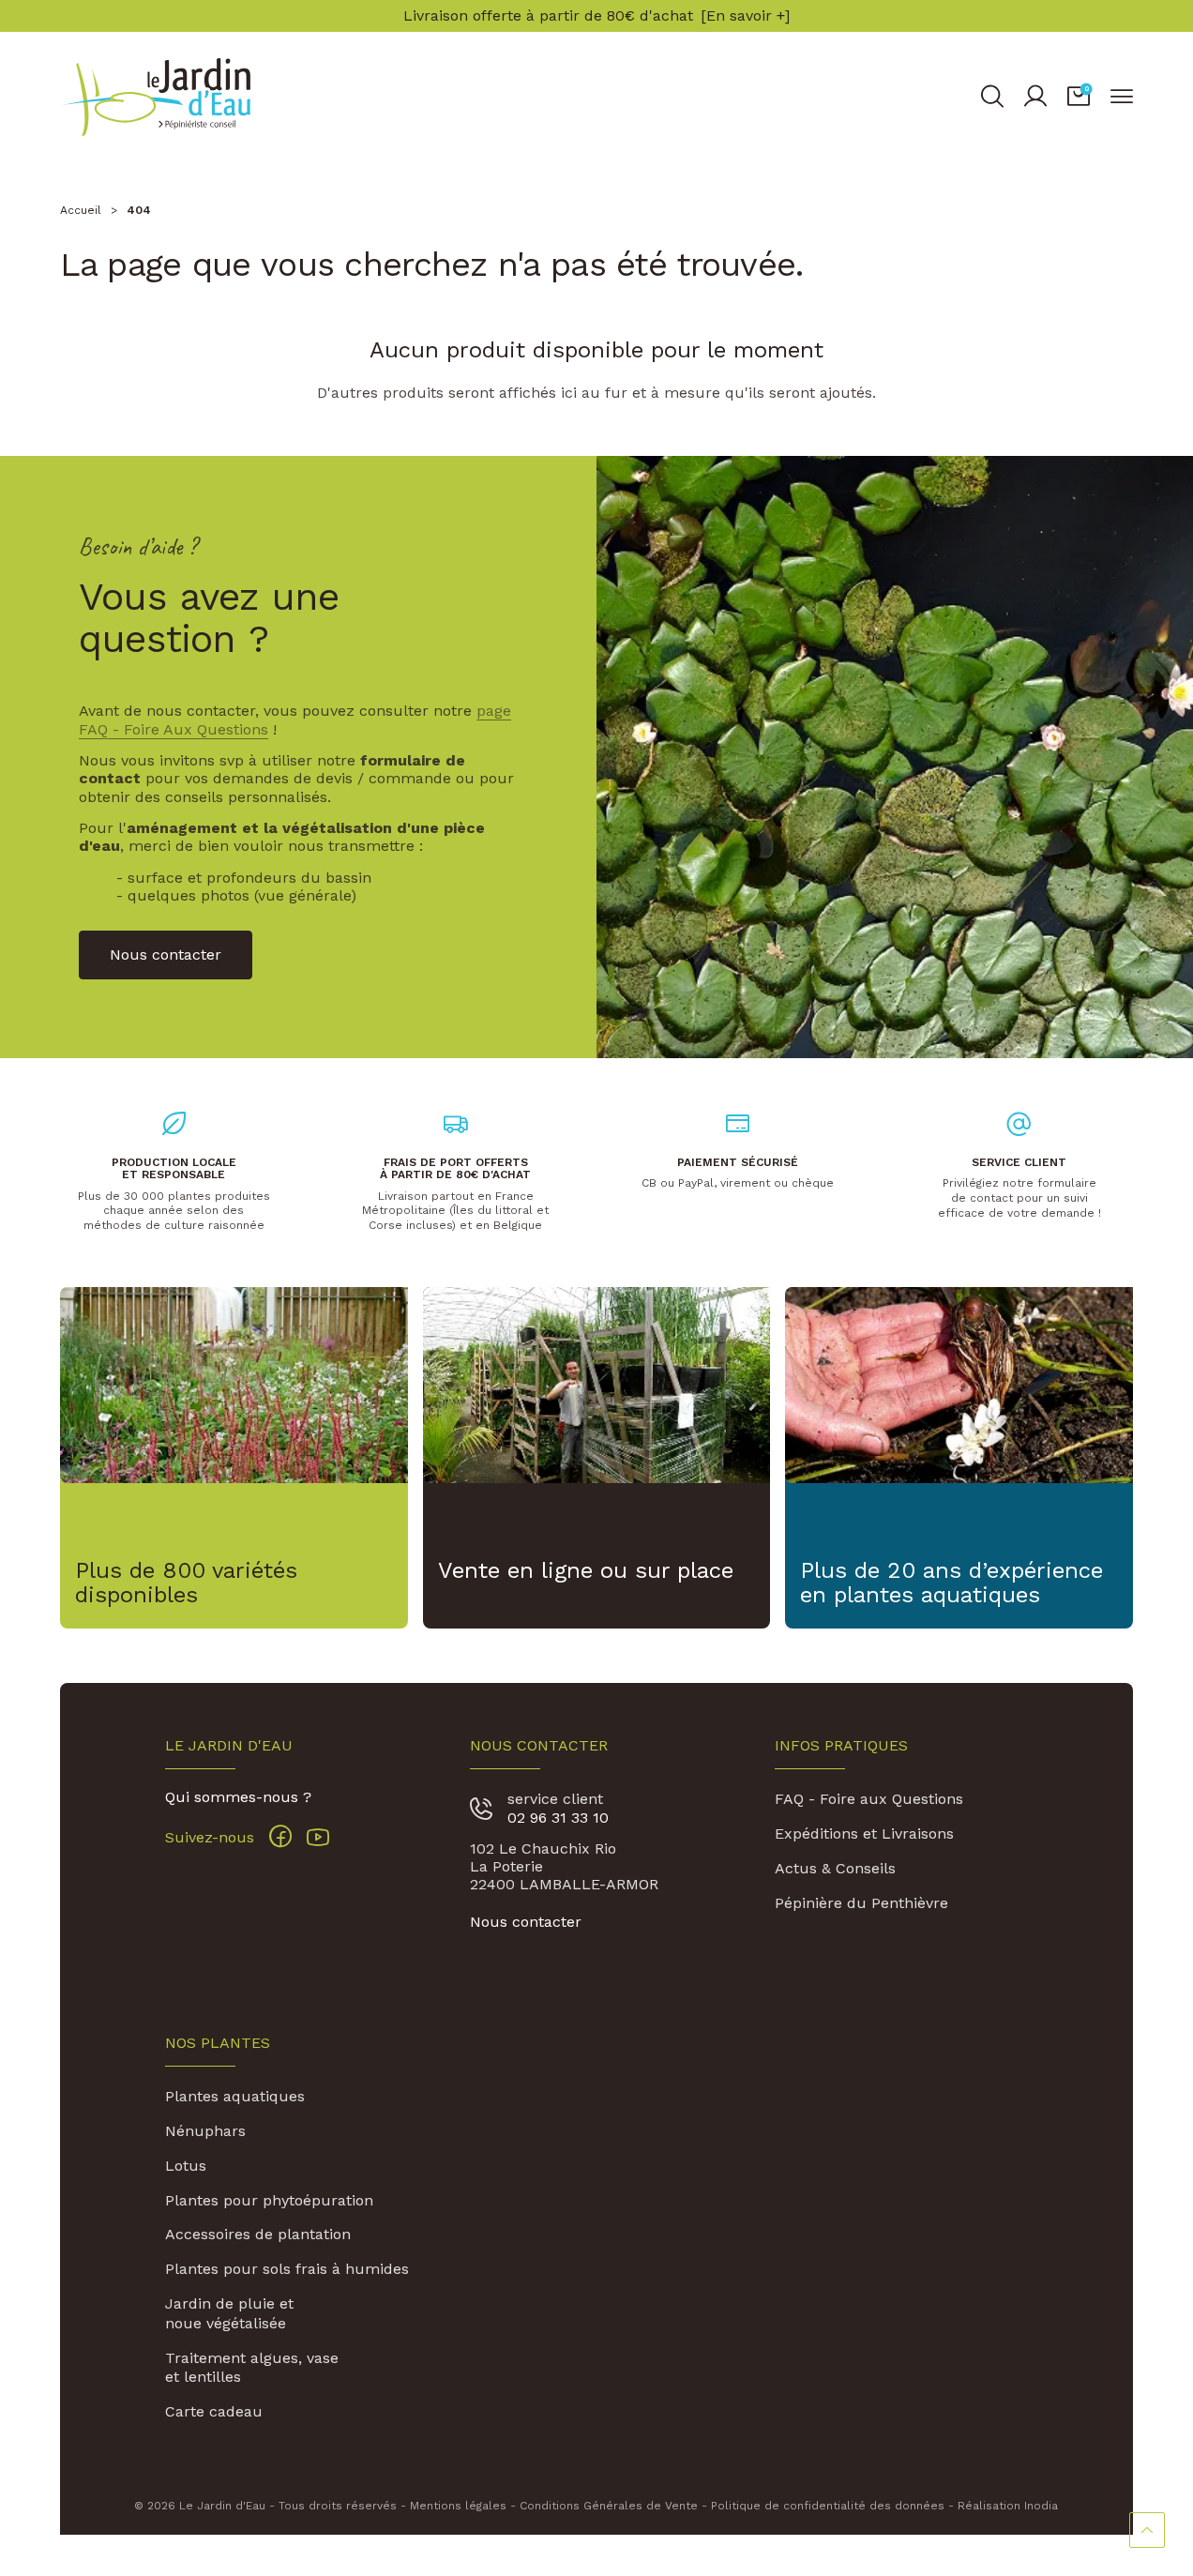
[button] (1079, 97)
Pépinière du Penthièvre (861, 1903)
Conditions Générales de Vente (609, 2506)
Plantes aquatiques (235, 2096)
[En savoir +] (745, 16)
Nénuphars (205, 2131)
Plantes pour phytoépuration (269, 2200)
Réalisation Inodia (1008, 2506)
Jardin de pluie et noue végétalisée (229, 2313)
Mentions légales (458, 2506)
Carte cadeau (214, 2411)
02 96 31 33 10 (558, 1818)
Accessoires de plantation (258, 2234)
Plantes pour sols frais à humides (287, 2269)
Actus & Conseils (835, 1868)
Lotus (186, 2166)
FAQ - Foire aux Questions (869, 1799)
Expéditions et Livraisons (864, 1834)
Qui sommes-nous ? (238, 1797)
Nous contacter (526, 1922)
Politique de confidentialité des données (828, 2506)
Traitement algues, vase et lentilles (252, 2368)
